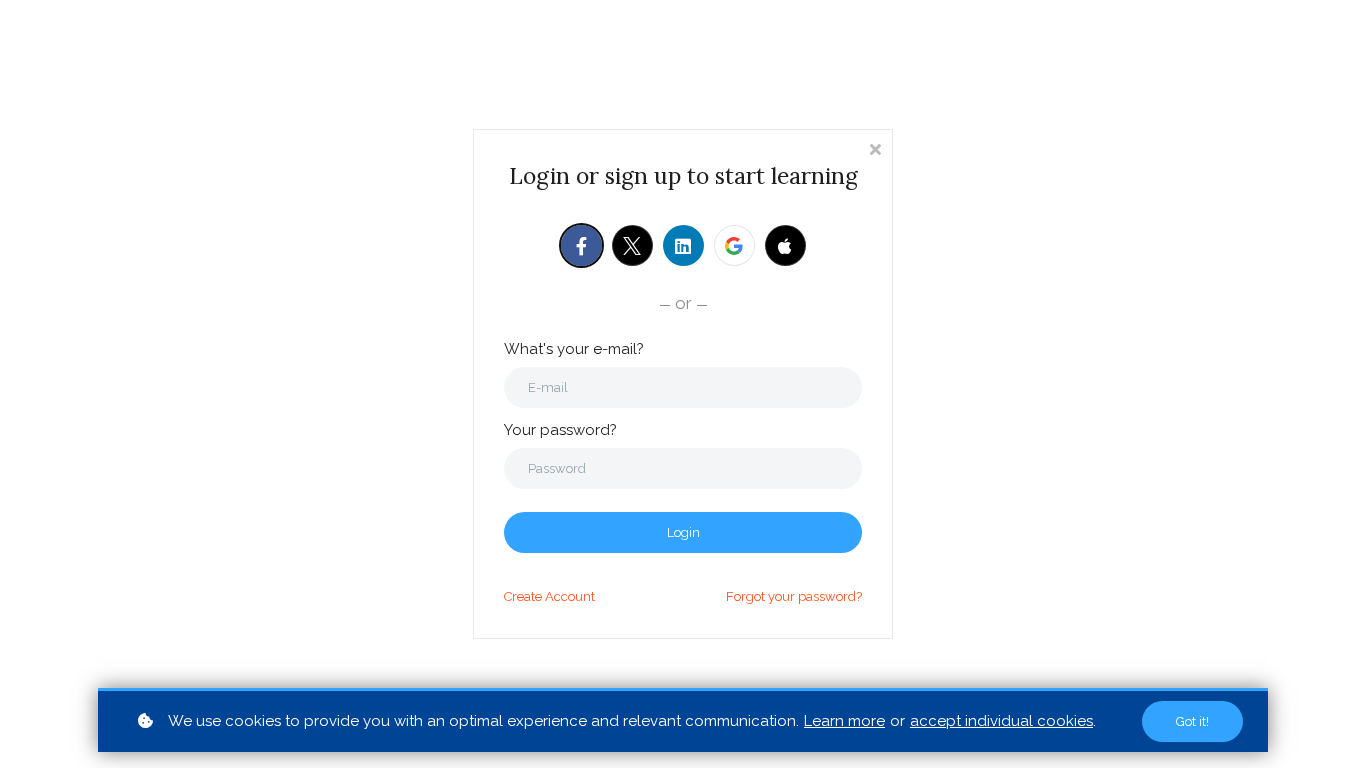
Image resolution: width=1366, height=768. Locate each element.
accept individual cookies (1001, 721)
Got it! (1192, 721)
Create (549, 596)
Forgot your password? (794, 596)
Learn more (844, 721)
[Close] (875, 147)
